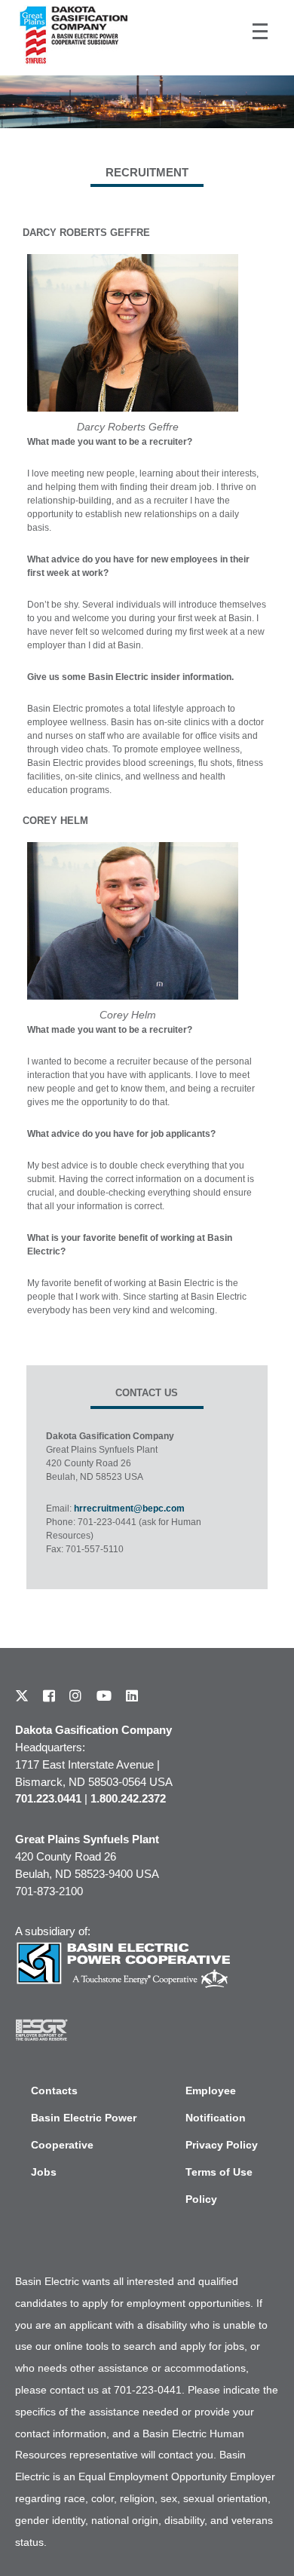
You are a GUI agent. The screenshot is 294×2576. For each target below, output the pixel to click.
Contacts (54, 2091)
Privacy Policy (222, 2145)
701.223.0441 (48, 1798)
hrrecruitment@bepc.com (129, 1509)
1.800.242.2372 (128, 1798)
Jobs (44, 2172)
